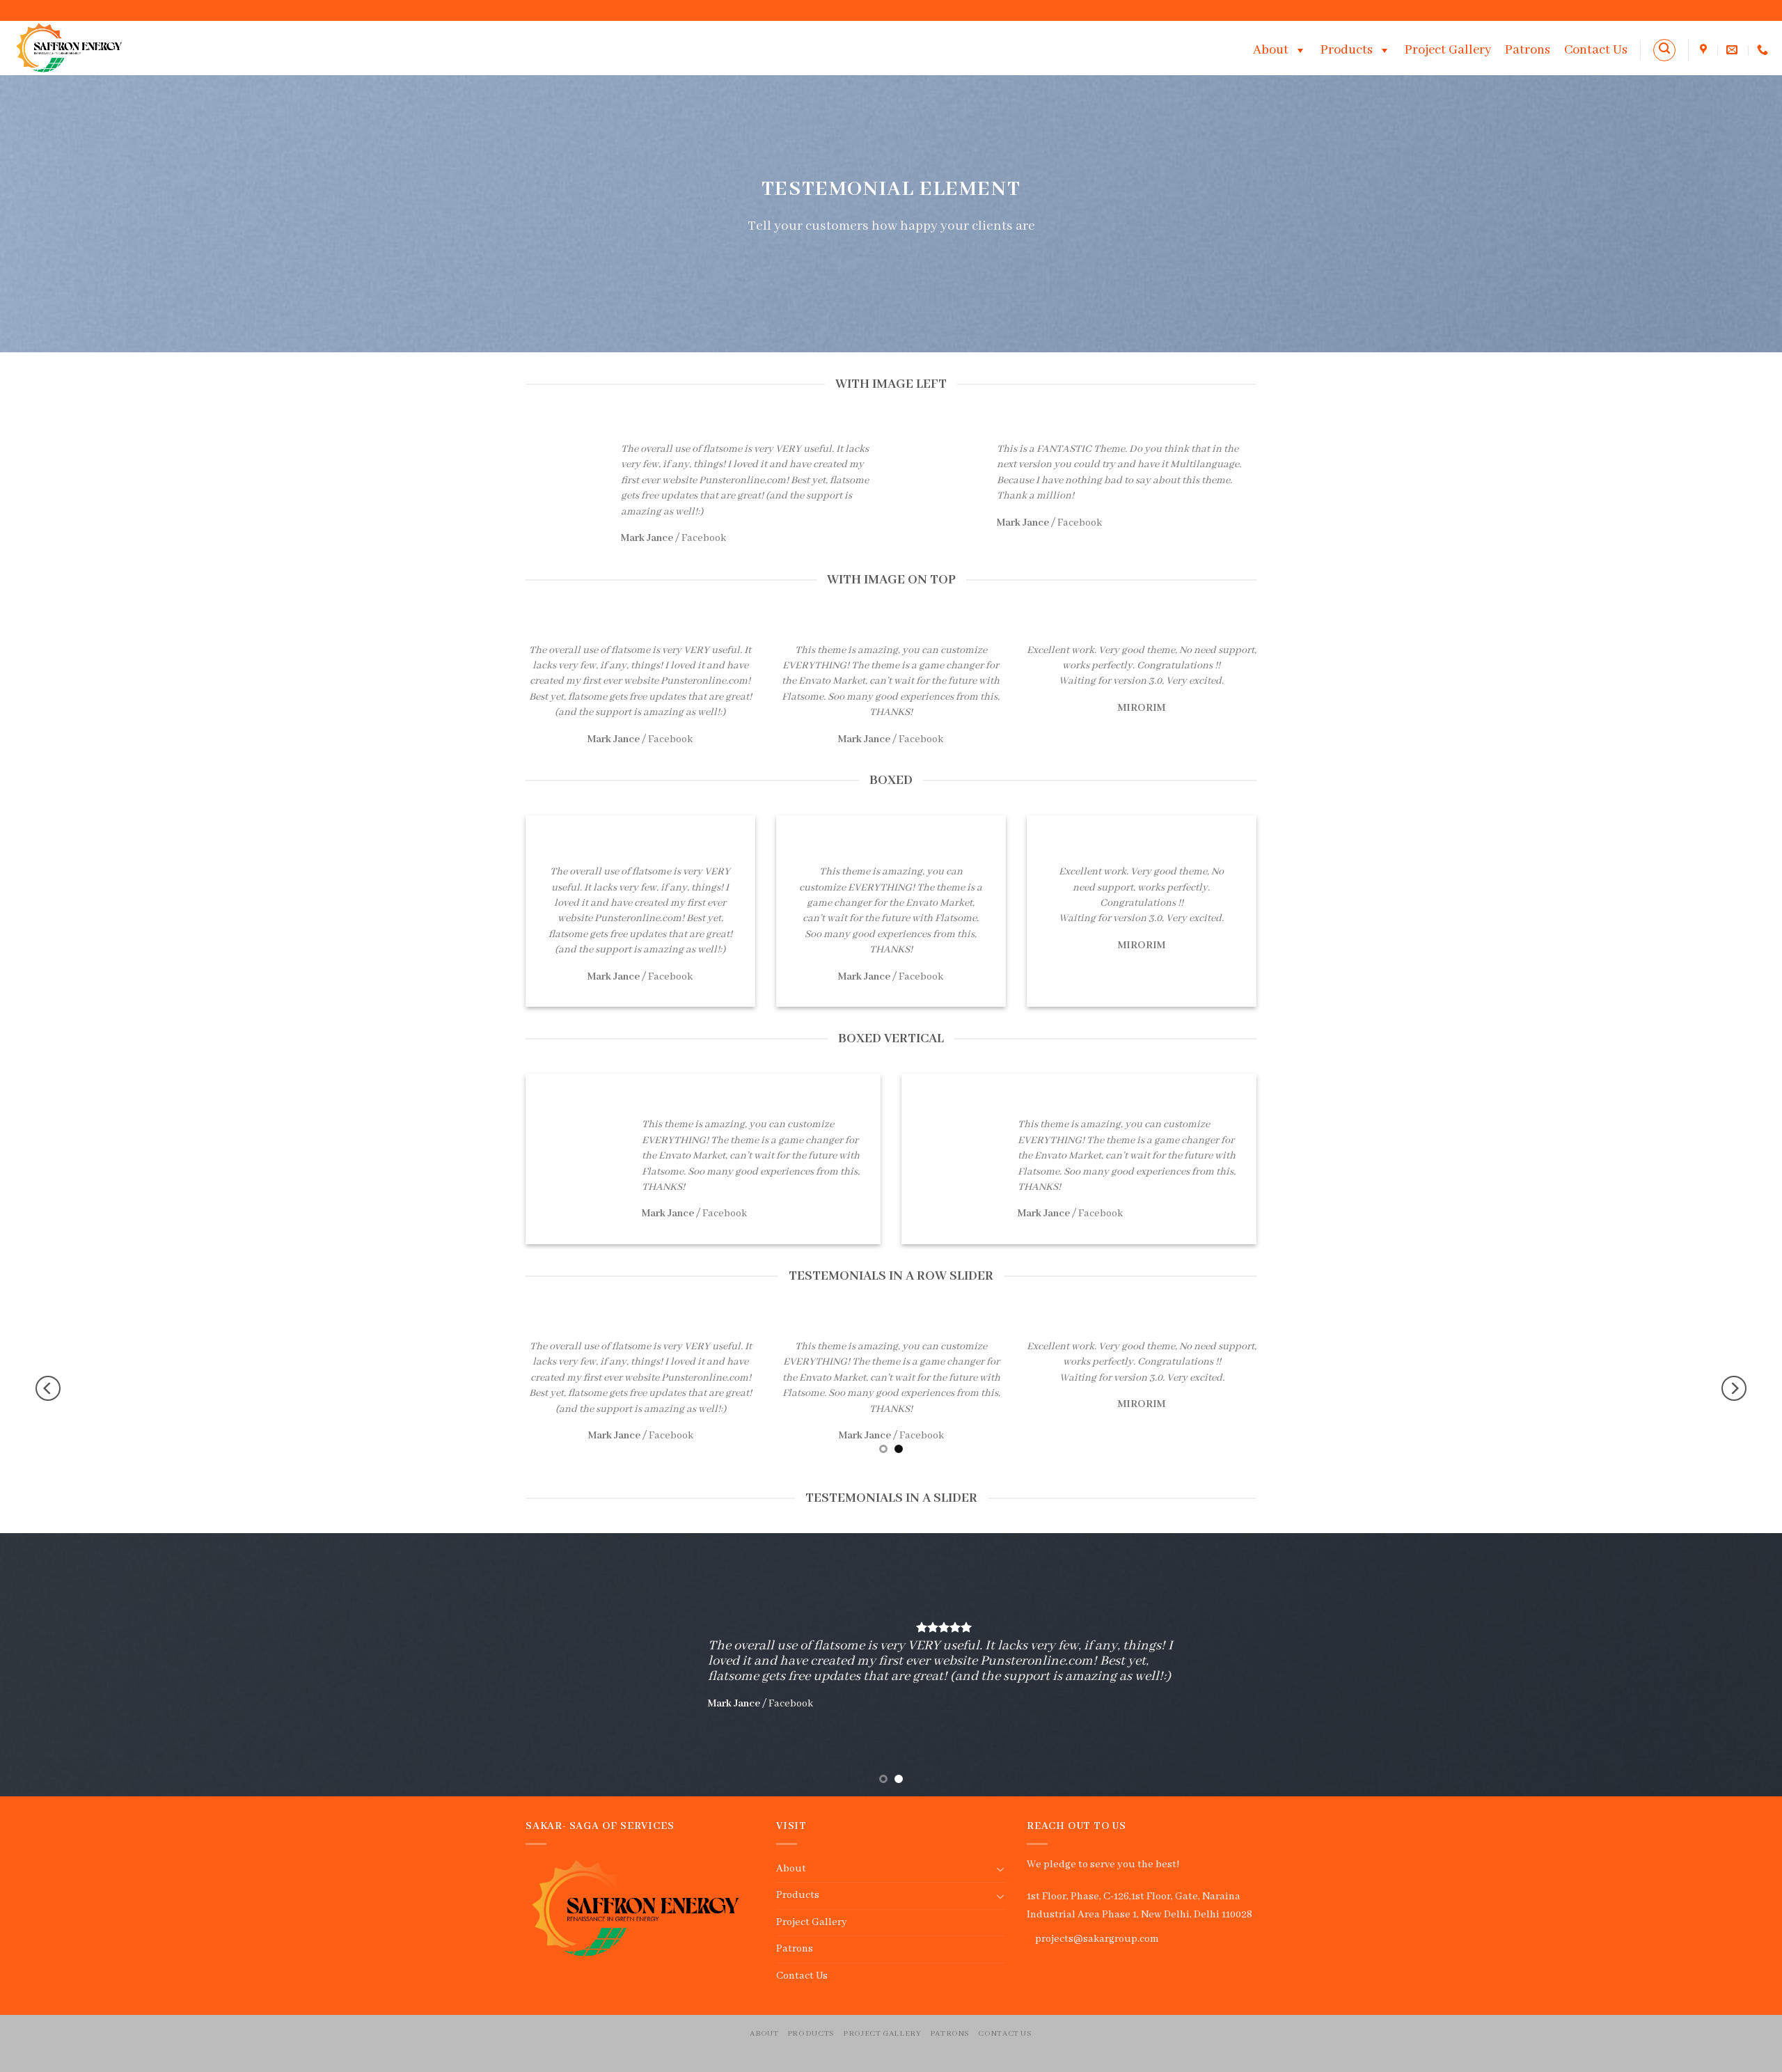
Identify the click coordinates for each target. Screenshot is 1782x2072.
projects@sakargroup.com (1097, 1939)
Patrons (1528, 50)
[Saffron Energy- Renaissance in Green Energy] (74, 48)
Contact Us (1596, 50)
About (1271, 50)
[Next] (1734, 1389)
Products (1347, 50)
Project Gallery (1448, 50)
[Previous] (48, 1389)
